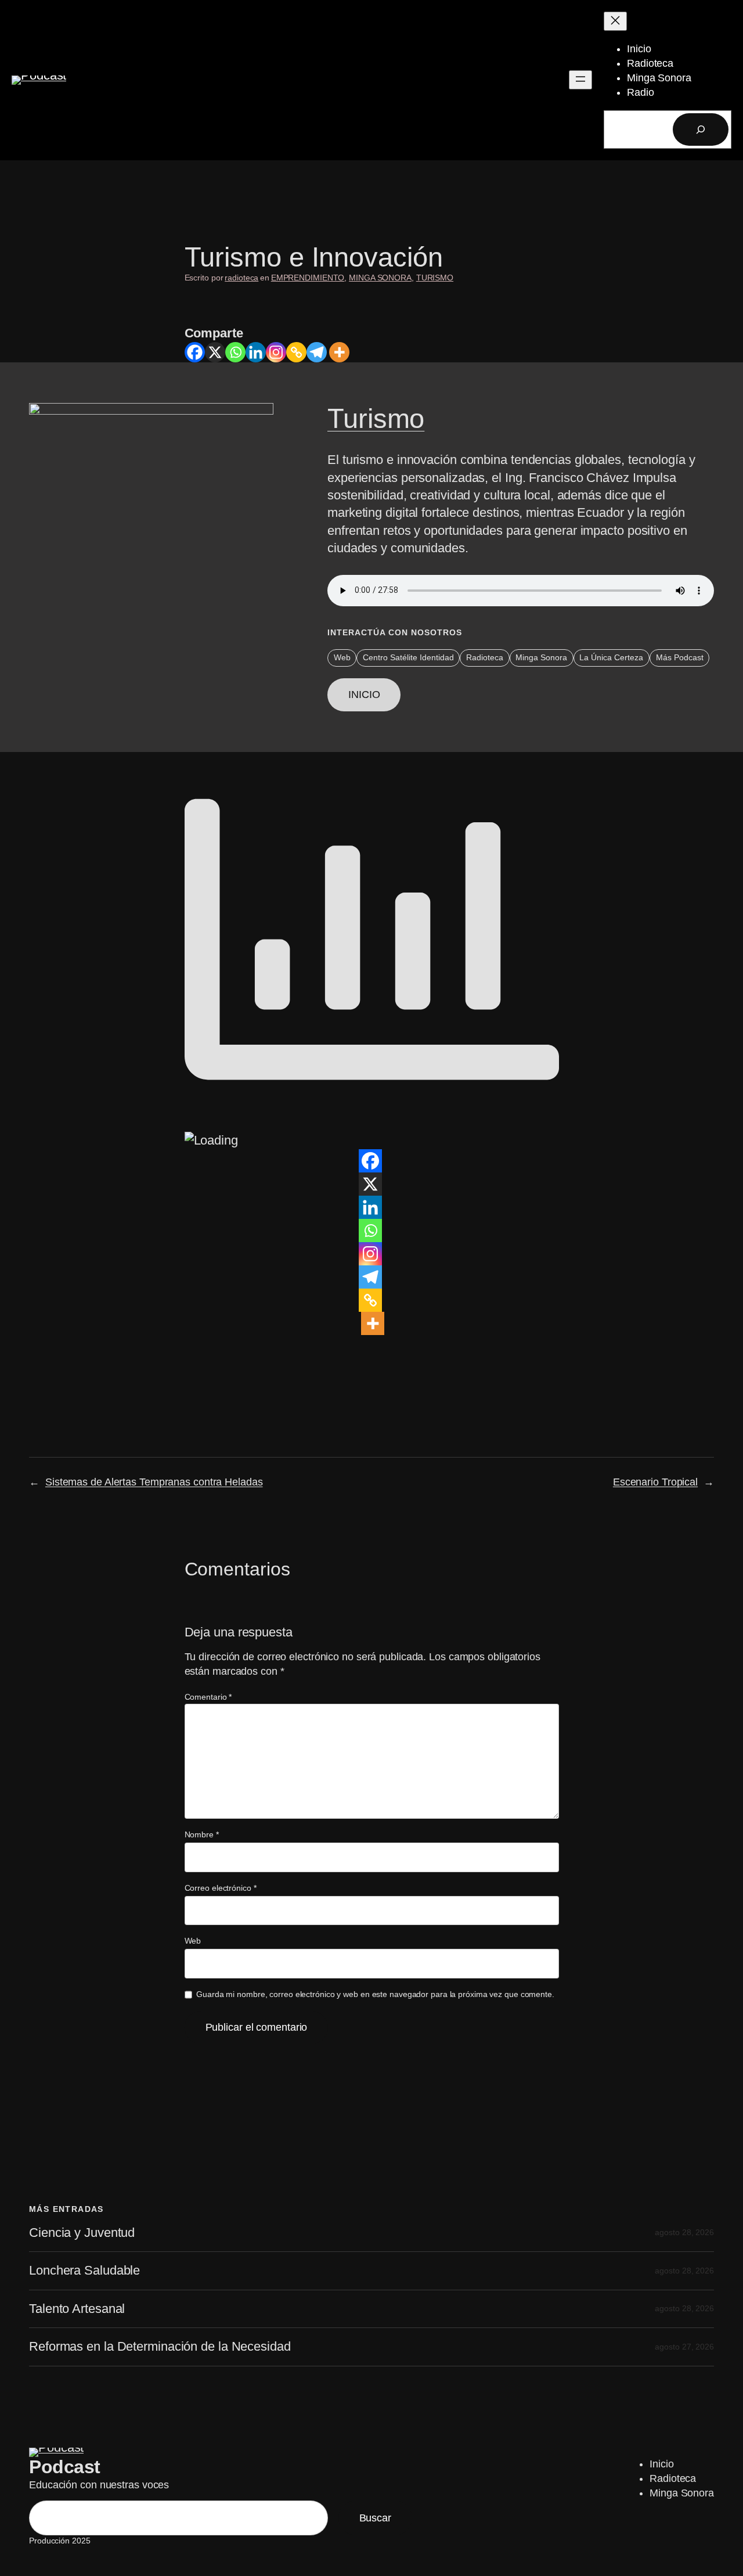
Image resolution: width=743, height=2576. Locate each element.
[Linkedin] (256, 352)
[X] (215, 352)
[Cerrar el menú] (615, 21)
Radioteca (485, 657)
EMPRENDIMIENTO (308, 278)
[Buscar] (701, 129)
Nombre (202, 1834)
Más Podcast (680, 657)
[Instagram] (276, 352)
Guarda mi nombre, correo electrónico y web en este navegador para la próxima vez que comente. (375, 1994)
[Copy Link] (296, 352)
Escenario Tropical (655, 1482)
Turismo (376, 418)
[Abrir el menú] (580, 80)
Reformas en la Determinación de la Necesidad (160, 2347)
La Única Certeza (611, 657)
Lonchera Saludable (84, 2271)
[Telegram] (317, 352)
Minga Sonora (541, 657)
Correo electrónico (221, 1888)
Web (342, 657)
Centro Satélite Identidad (408, 657)
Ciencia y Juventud (82, 2233)
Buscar (375, 2518)
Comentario (208, 1697)
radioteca (241, 278)
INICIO (364, 695)
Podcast (65, 2467)
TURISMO (435, 278)
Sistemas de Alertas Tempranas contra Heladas (154, 1482)
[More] (339, 352)
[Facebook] (195, 352)
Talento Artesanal (77, 2309)
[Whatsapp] (235, 352)
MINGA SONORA (380, 278)
